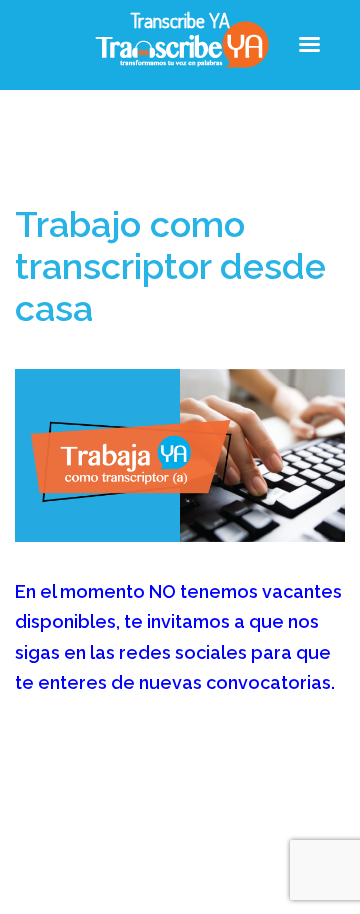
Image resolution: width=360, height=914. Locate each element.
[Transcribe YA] (180, 43)
